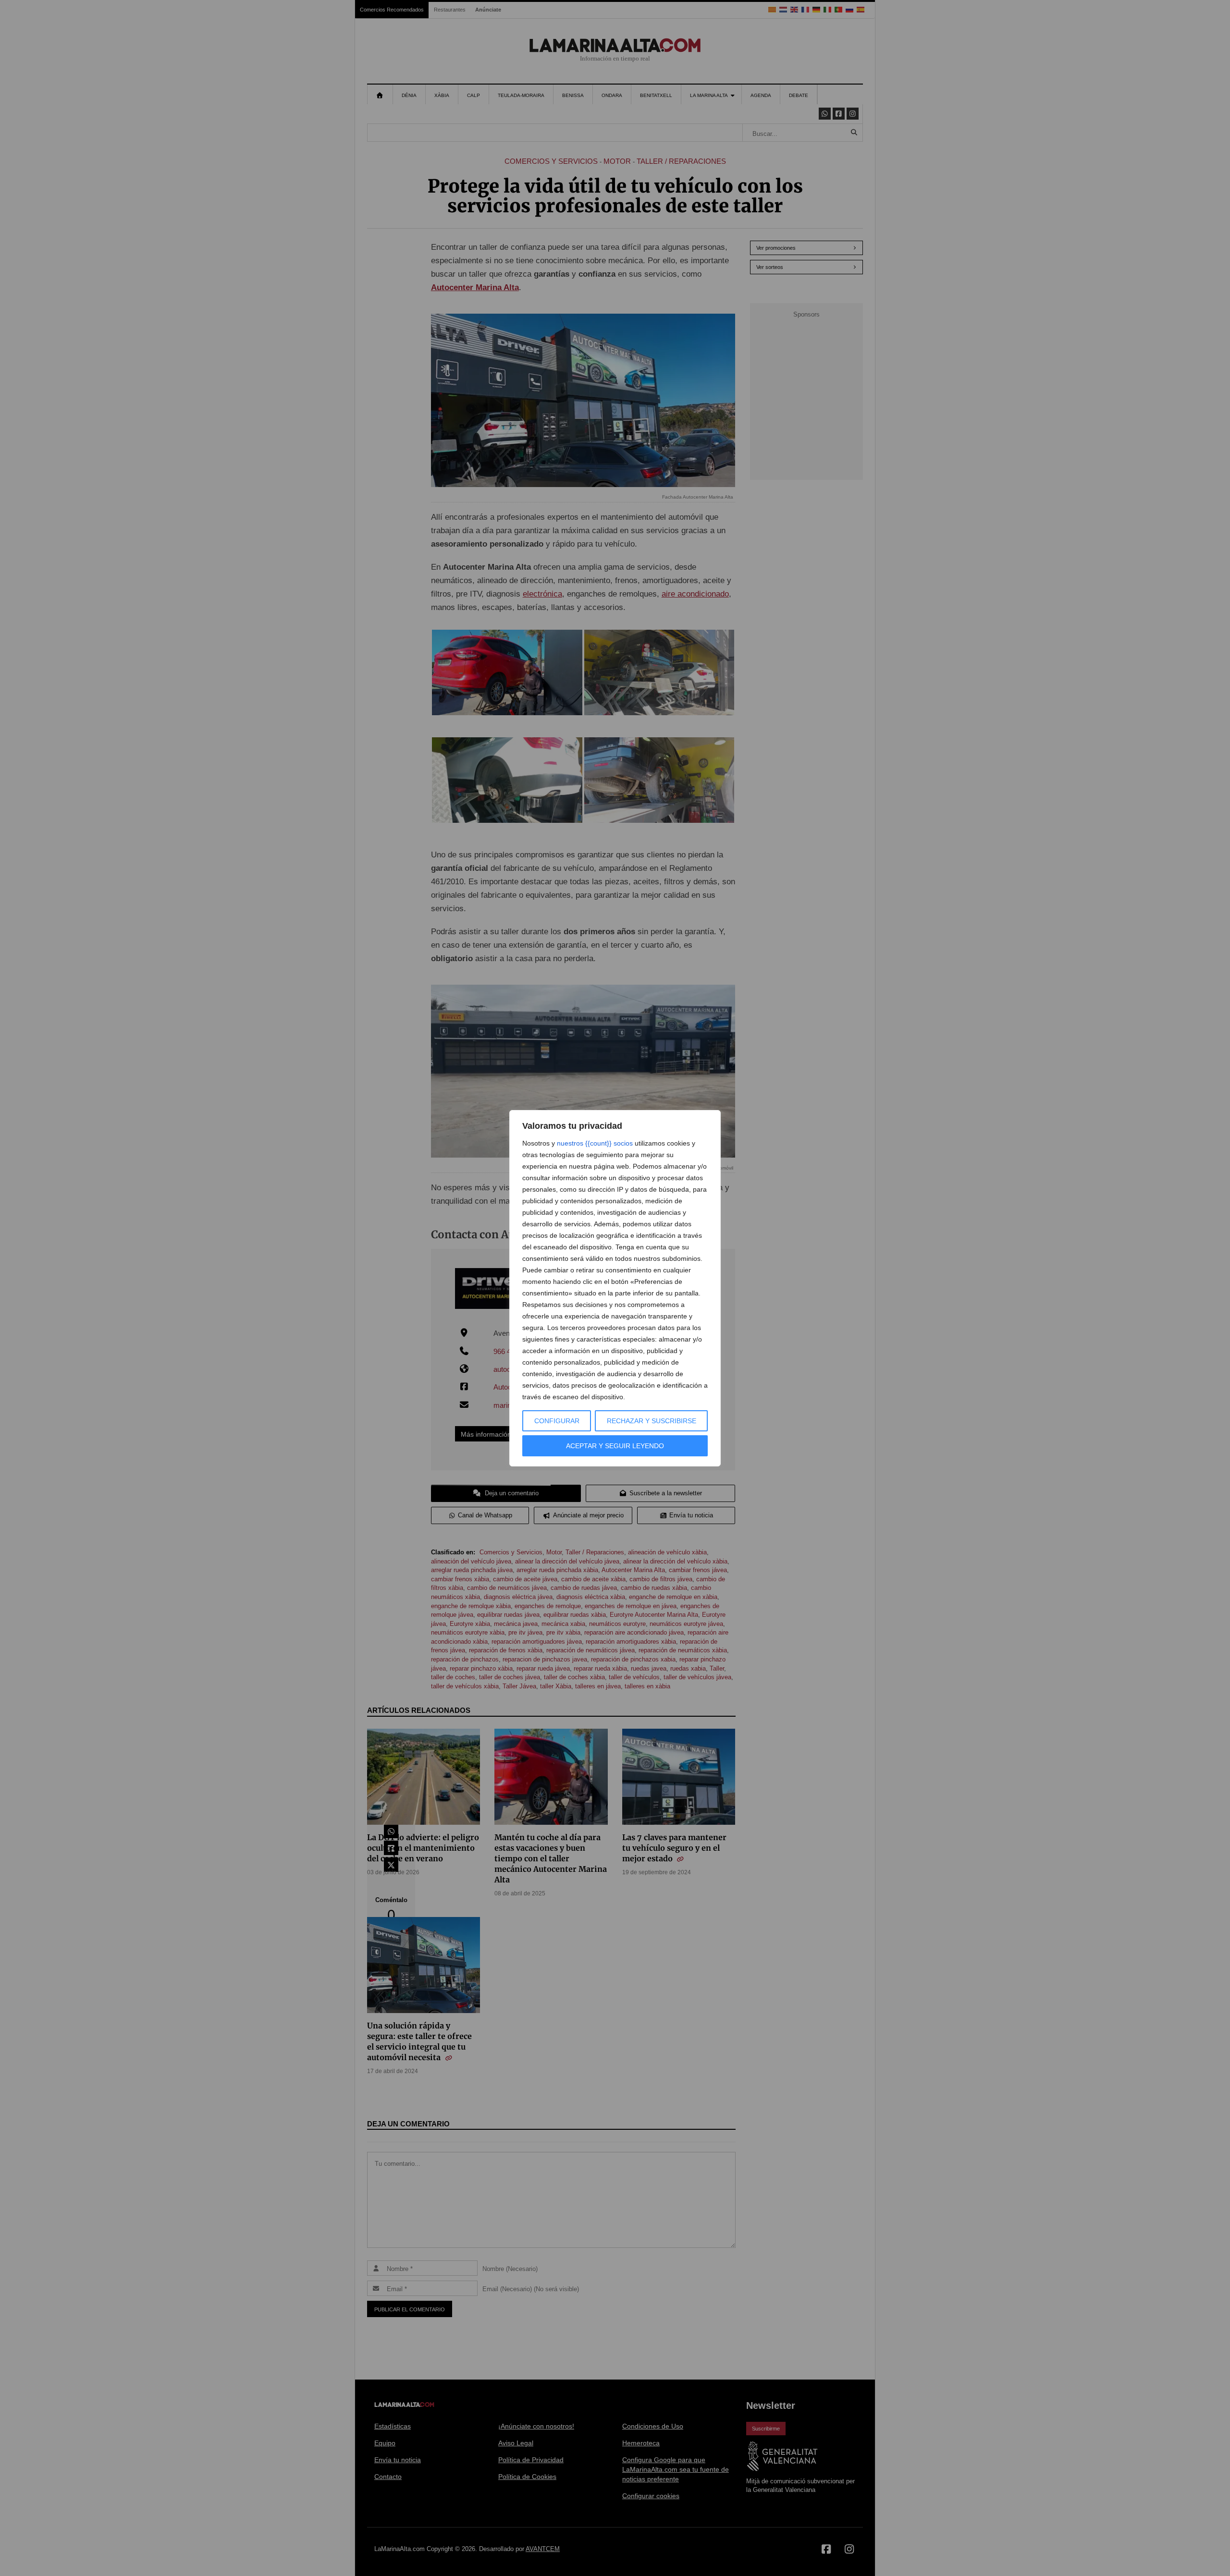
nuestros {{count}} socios (595, 1143)
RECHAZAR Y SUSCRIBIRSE (652, 1421)
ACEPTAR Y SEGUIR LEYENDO (615, 1446)
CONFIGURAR (557, 1421)
